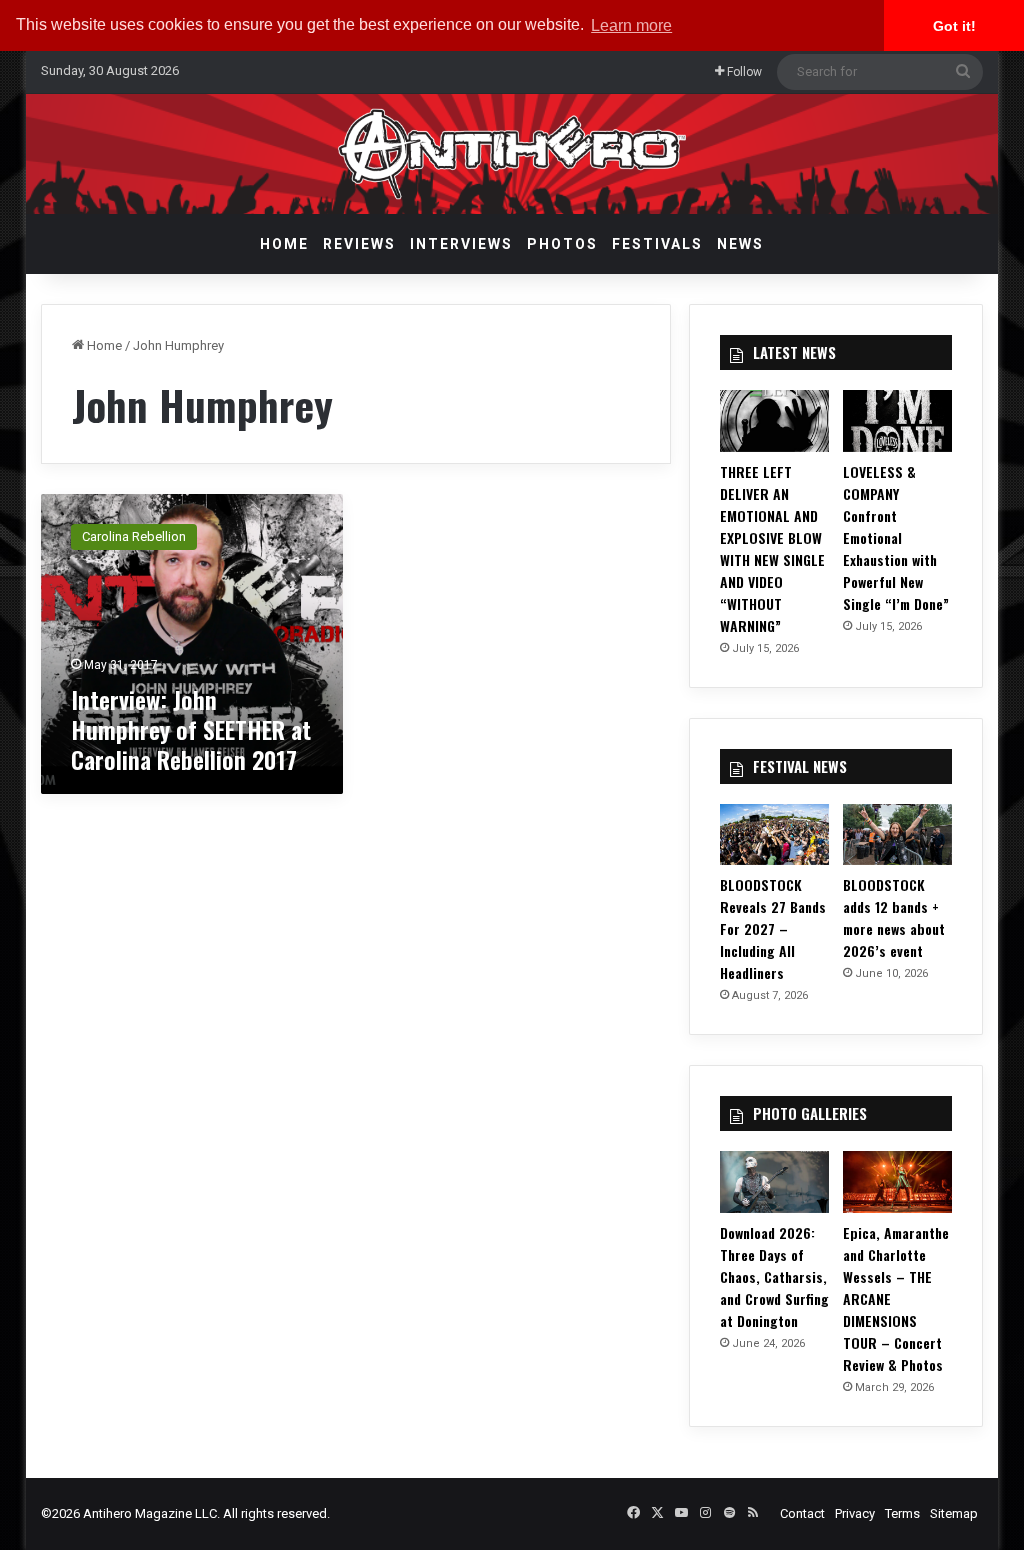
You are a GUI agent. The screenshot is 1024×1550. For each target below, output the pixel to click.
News (740, 244)
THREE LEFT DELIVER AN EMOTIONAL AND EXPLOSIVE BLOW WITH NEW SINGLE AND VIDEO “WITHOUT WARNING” (772, 548)
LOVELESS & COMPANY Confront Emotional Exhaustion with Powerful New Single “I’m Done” (896, 537)
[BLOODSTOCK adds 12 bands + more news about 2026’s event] (897, 835)
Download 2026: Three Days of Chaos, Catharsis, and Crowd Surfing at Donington (774, 1276)
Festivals (657, 244)
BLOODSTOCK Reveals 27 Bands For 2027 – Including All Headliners (773, 928)
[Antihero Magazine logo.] (512, 154)
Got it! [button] (954, 26)
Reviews (359, 244)
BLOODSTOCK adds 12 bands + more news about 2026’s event (894, 917)
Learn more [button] (631, 25)
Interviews (461, 244)
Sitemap (954, 1513)
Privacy (855, 1513)
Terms (902, 1513)
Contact (802, 1513)
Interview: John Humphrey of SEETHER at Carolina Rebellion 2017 (191, 729)
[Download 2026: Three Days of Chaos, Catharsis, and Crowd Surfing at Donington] (774, 1182)
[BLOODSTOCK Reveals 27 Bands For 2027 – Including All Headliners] (774, 835)
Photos (562, 244)
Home (284, 244)
